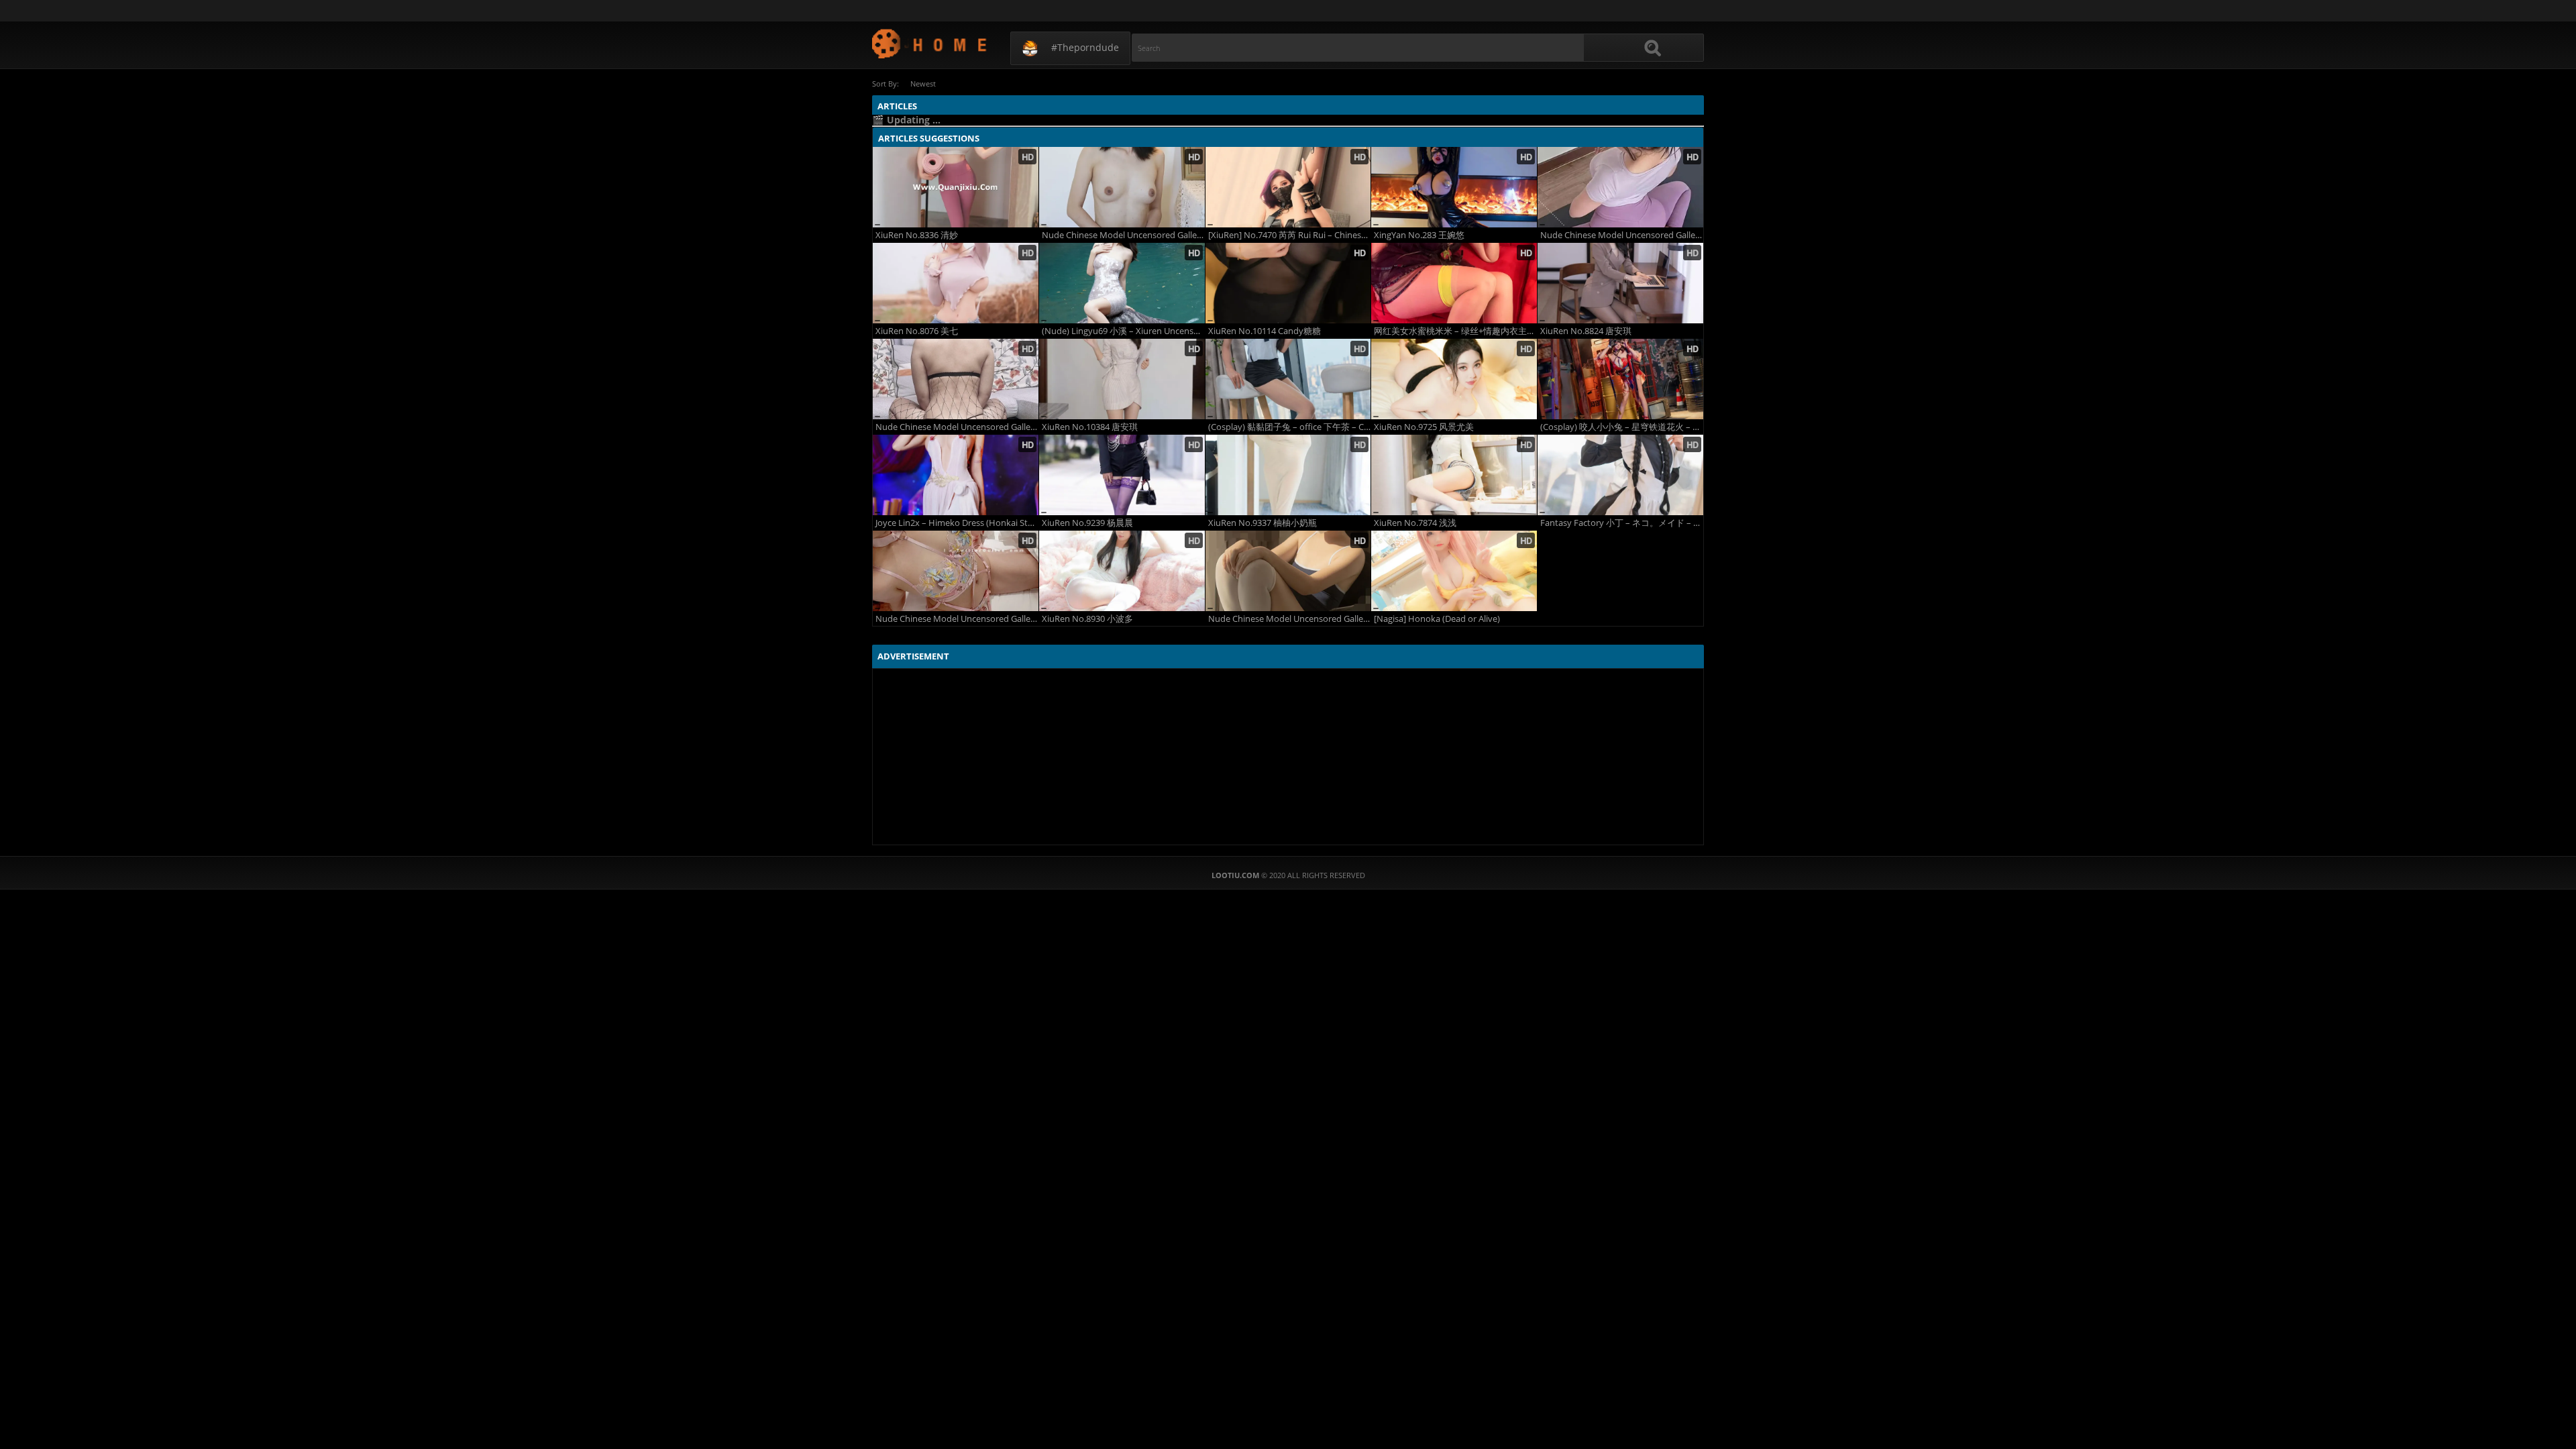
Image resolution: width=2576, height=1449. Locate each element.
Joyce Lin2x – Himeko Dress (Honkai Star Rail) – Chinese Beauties (957, 523)
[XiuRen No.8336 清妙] (956, 187)
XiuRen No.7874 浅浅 (1415, 523)
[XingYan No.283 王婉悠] (1454, 187)
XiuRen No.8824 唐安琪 (1586, 331)
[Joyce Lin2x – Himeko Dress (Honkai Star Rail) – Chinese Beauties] (956, 475)
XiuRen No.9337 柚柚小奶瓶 (1263, 523)
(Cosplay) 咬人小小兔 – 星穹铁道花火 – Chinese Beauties (1622, 427)
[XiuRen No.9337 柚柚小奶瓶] (1288, 475)
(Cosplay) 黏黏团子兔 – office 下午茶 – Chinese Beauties (1290, 427)
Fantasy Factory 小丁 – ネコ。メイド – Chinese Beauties (1622, 523)
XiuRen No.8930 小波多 (1087, 619)
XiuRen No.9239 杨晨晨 (1087, 523)
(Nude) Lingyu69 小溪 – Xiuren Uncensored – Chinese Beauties (1123, 331)
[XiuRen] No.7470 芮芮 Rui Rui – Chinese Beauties (1290, 235)
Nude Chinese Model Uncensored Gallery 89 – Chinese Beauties (1290, 619)
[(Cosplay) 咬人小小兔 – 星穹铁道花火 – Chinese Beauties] (1620, 379)
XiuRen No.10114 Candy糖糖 (1265, 331)
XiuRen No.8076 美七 (917, 331)
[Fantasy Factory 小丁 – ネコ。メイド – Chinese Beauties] (1620, 475)
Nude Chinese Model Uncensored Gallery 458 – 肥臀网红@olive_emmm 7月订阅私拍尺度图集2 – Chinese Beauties (957, 619)
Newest (923, 84)
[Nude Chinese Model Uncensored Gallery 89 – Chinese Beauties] (1288, 571)
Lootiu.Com (930, 43)
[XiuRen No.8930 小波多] (1122, 571)
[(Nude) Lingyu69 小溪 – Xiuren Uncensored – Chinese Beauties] (1122, 283)
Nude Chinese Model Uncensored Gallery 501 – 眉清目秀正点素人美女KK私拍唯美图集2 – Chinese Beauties (1123, 235)
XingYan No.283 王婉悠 (1419, 235)
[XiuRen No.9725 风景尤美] (1454, 379)
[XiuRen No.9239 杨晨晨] (1122, 475)
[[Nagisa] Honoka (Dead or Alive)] (1454, 571)
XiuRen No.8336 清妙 (917, 235)
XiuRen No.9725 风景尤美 (1424, 427)
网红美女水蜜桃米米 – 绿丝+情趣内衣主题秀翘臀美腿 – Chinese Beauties (1455, 331)
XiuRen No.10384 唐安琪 (1090, 427)
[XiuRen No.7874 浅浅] (1454, 475)
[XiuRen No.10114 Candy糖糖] (1288, 283)
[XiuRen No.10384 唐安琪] (1122, 379)
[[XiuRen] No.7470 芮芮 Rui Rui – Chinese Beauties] (1288, 187)
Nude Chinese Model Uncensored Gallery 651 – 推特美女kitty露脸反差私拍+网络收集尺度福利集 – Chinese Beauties (1622, 235)
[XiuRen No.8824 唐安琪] (1620, 283)
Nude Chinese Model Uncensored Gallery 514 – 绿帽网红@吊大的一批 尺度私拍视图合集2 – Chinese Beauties (957, 427)
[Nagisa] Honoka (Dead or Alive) (1437, 619)
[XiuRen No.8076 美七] (956, 283)
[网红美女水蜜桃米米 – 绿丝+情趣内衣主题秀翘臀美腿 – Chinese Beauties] (1454, 283)
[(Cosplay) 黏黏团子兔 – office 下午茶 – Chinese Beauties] (1288, 379)
